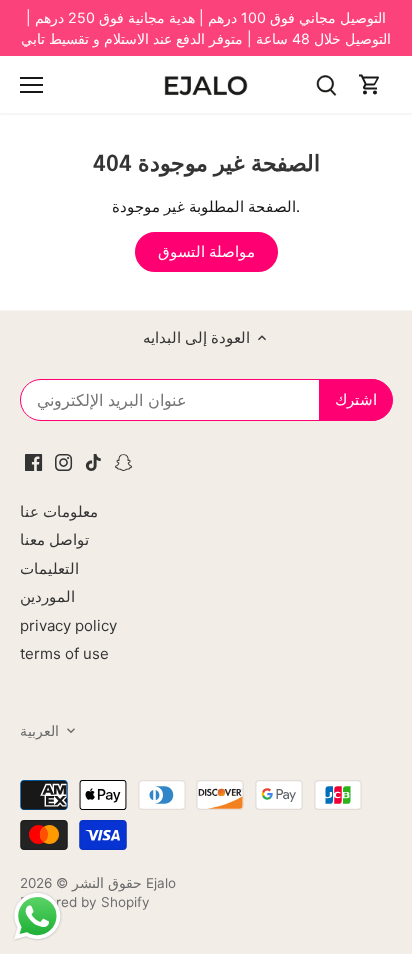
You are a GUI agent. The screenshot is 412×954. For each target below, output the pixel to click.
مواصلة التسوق (206, 251)
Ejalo (161, 883)
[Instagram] (63, 460)
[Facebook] (33, 460)
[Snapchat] (123, 460)
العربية (39, 731)
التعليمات (49, 568)
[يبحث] (326, 84)
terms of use (64, 653)
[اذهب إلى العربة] (370, 84)
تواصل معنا (54, 539)
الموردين (47, 596)
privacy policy (68, 625)
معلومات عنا (59, 511)
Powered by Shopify (85, 902)
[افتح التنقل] (31, 85)
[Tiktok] (93, 460)
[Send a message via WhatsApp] (37, 916)
